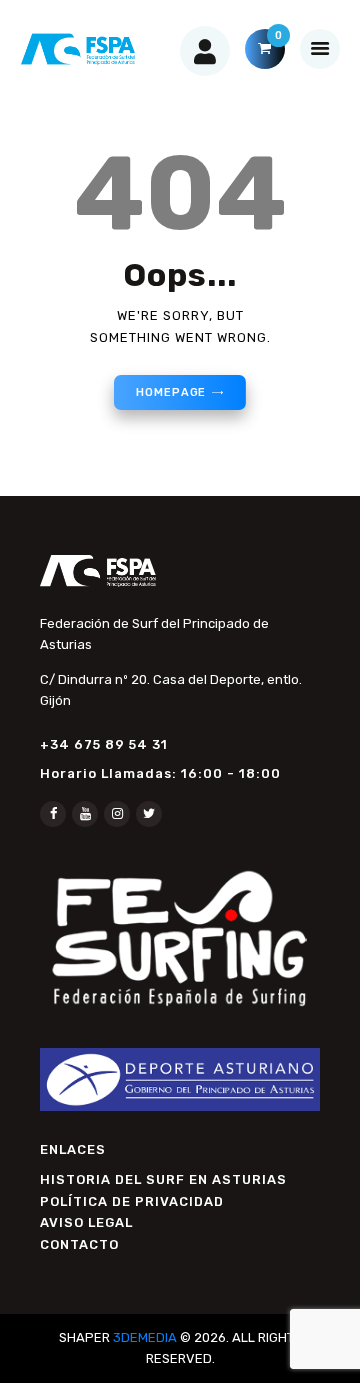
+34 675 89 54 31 (104, 744)
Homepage (171, 392)
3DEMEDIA (145, 1337)
